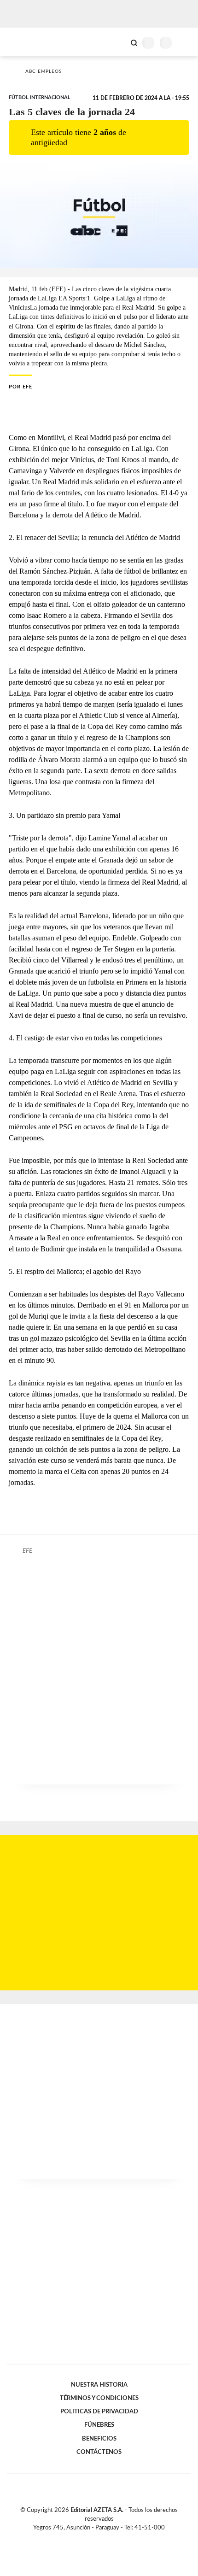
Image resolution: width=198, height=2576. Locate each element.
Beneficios (99, 2439)
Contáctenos (99, 2452)
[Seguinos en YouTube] (105, 2539)
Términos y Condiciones (99, 2398)
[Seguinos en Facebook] (86, 2539)
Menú (185, 43)
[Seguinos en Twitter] (95, 2539)
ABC (24, 42)
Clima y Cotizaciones (118, 42)
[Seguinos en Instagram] (115, 2539)
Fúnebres (99, 2425)
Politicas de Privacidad (99, 2412)
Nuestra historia (99, 2385)
